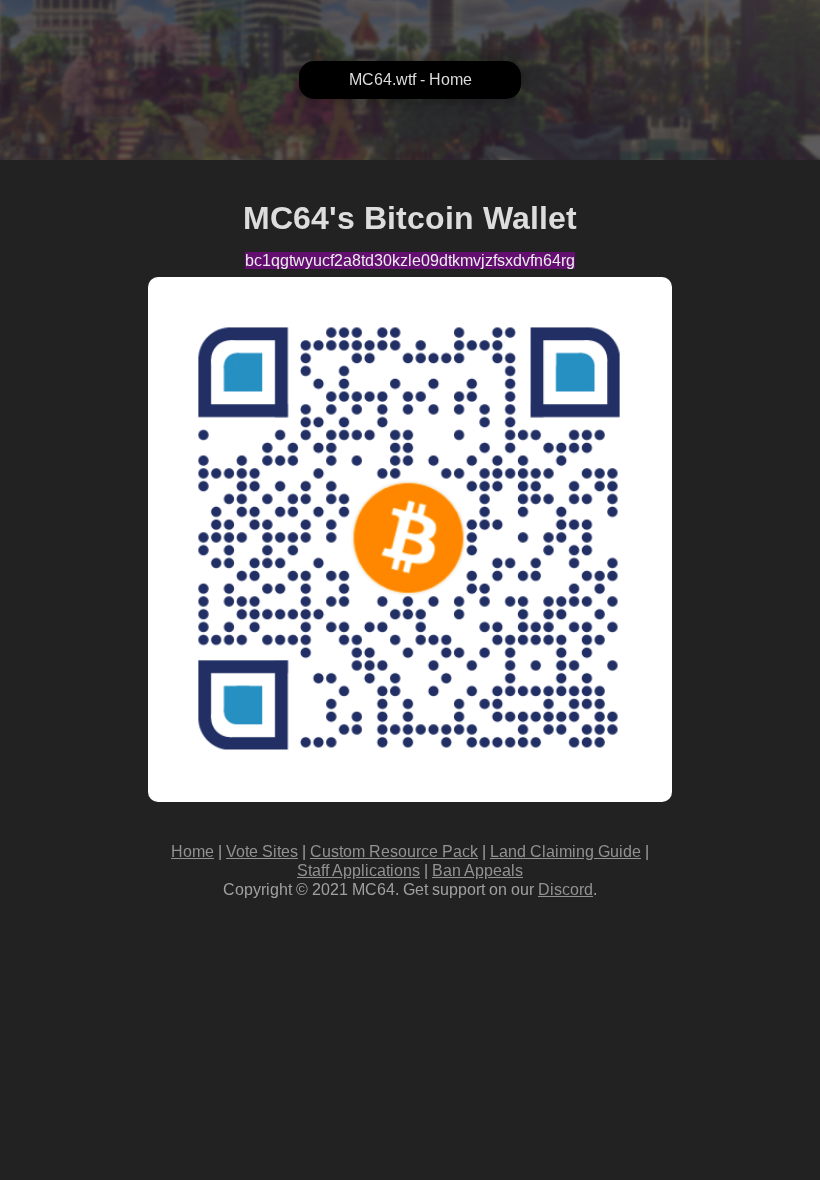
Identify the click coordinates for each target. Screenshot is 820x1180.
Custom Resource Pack (394, 851)
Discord (565, 889)
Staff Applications (358, 870)
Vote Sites (262, 851)
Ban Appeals (477, 870)
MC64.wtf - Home (410, 79)
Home (192, 851)
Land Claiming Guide (565, 851)
